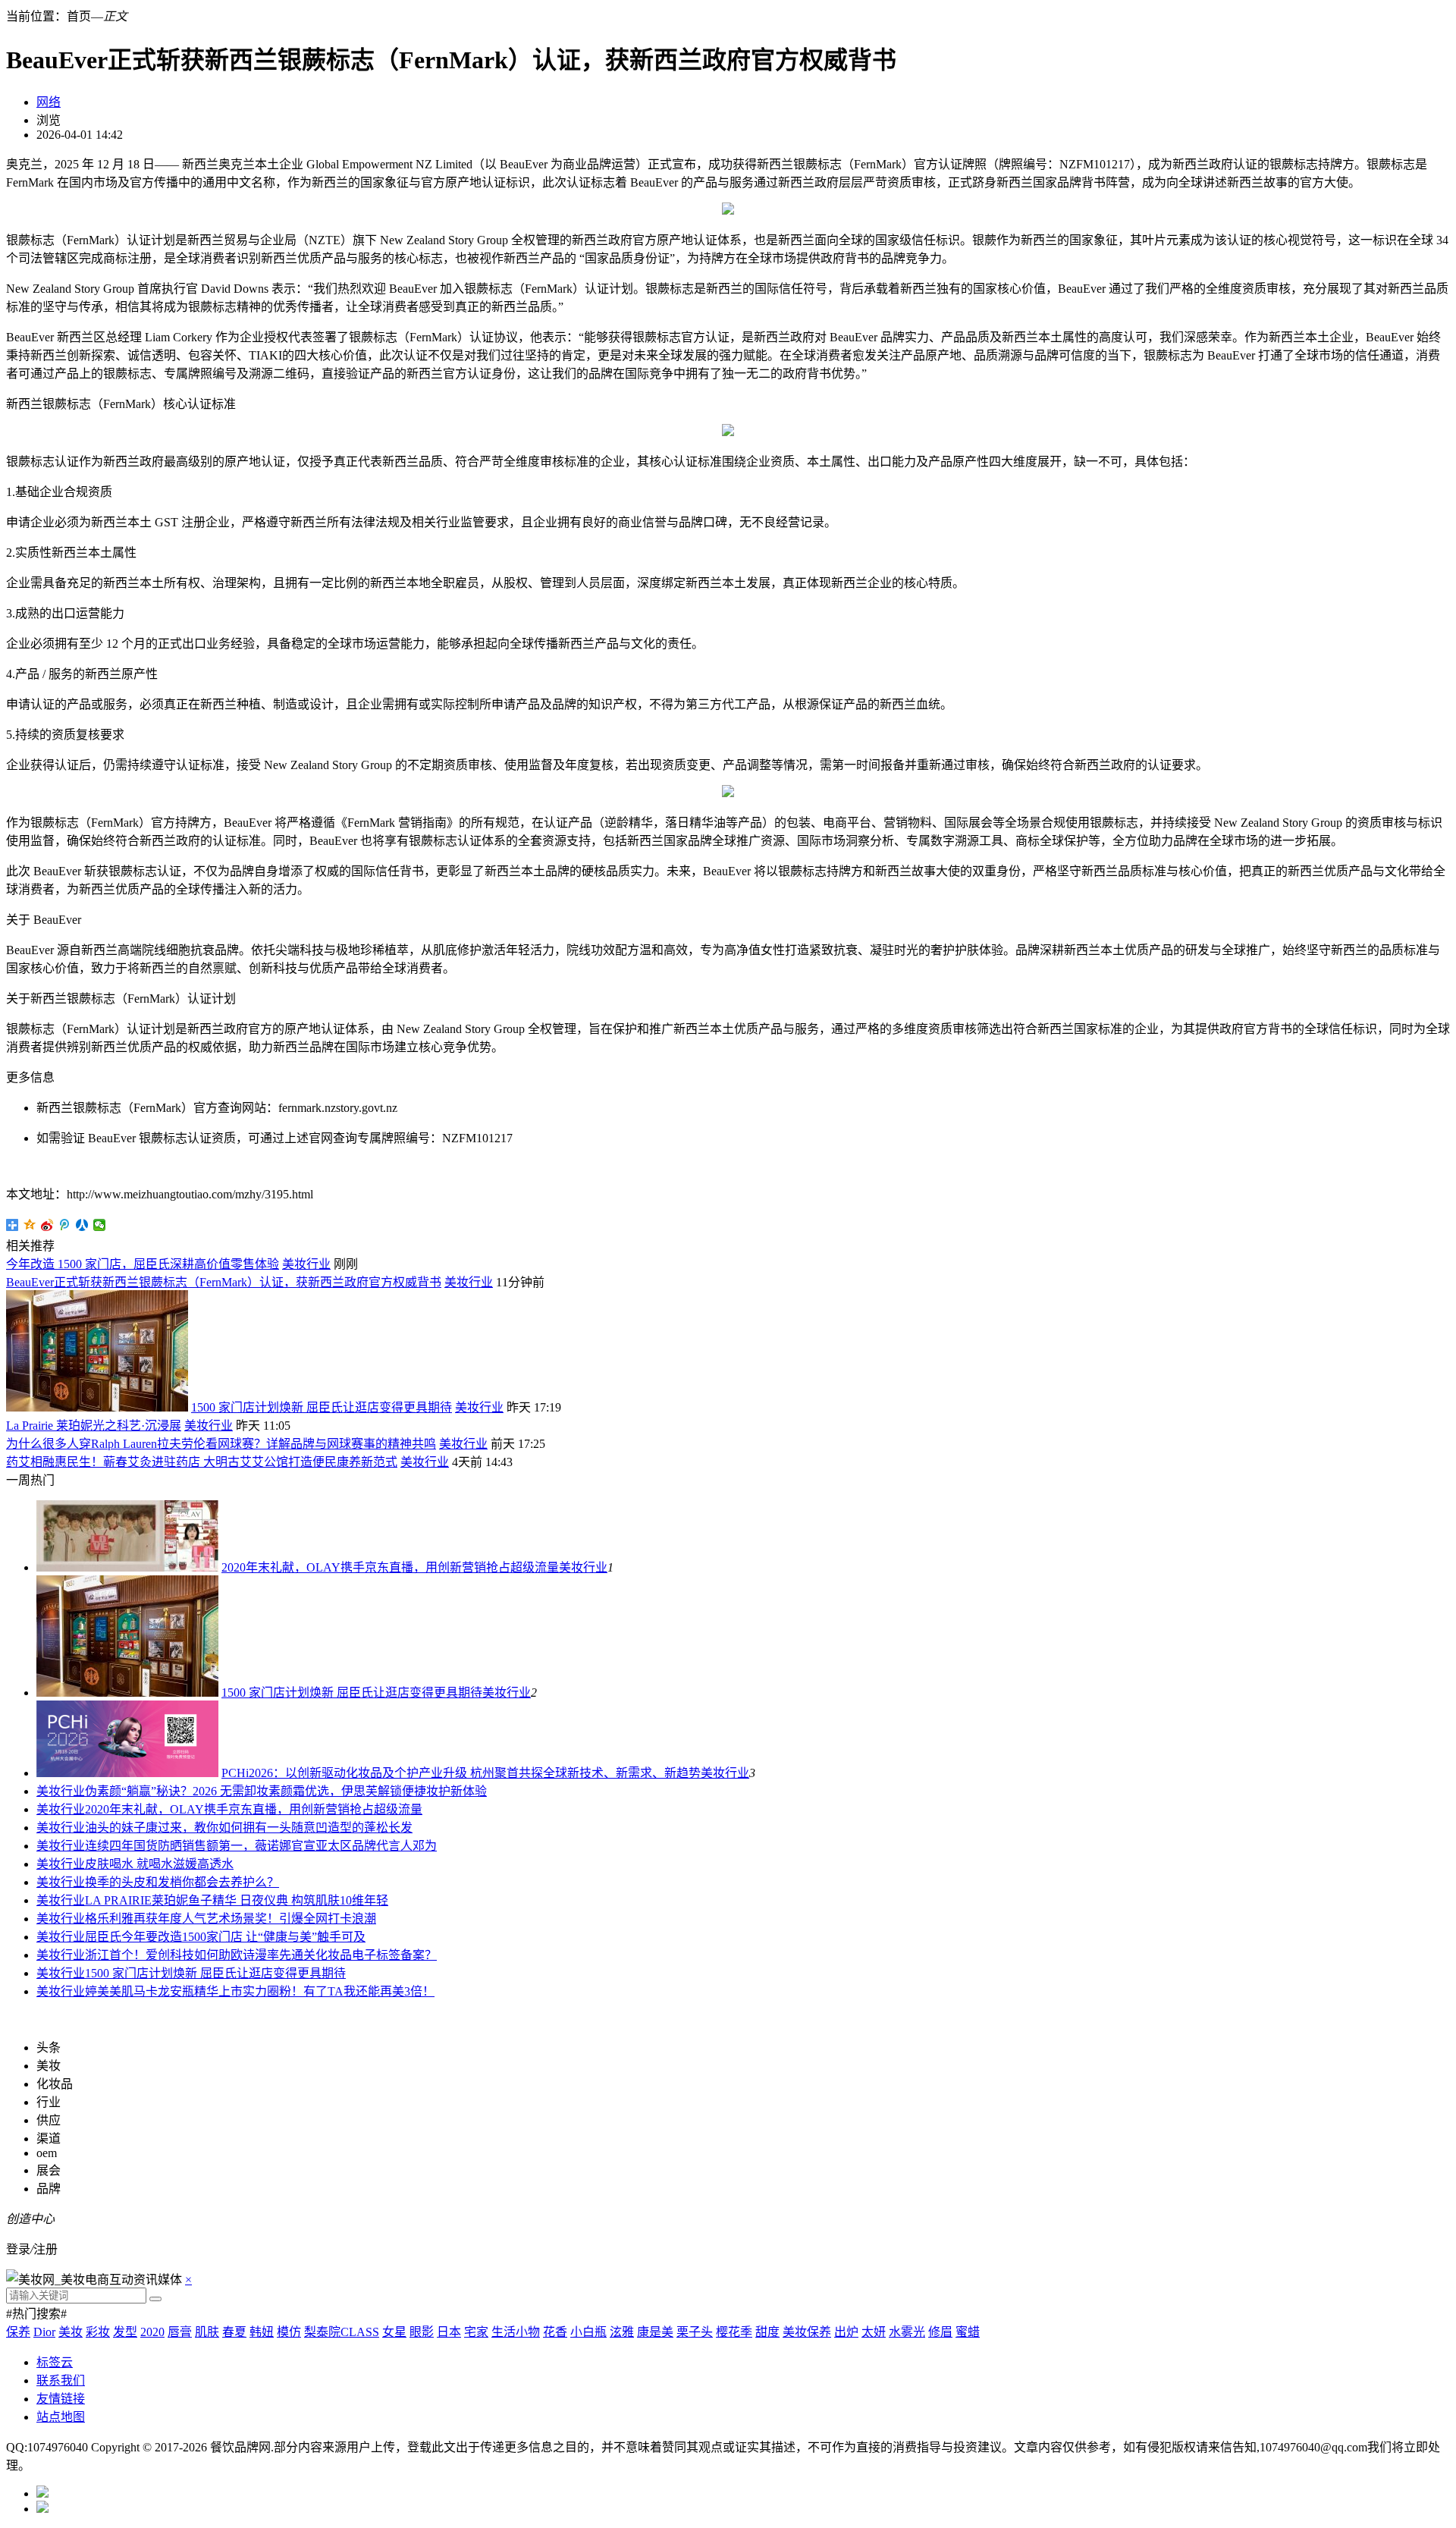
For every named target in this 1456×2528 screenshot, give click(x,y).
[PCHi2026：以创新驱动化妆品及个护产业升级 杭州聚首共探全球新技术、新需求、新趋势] (127, 1773)
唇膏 (180, 2332)
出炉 (846, 2332)
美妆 (71, 2332)
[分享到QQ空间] (30, 1225)
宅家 (476, 2332)
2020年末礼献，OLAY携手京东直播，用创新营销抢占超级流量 (390, 1567)
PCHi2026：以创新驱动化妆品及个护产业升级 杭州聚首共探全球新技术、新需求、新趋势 (461, 1773)
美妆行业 (306, 1264)
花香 (555, 2332)
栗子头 (695, 2332)
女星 (394, 2332)
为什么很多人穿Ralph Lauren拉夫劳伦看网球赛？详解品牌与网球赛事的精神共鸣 (221, 1444)
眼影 (422, 2332)
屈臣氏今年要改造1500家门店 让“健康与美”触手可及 (225, 1937)
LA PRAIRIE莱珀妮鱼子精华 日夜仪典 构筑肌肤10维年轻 (237, 1900)
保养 (18, 2332)
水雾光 (907, 2332)
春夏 (234, 2332)
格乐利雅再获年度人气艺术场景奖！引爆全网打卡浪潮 (231, 1919)
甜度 (767, 2332)
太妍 (874, 2332)
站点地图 (61, 2417)
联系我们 (61, 2380)
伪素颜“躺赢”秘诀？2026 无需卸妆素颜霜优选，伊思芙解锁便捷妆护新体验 (286, 1791)
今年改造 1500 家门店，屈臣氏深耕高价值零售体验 (143, 1264)
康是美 (655, 2332)
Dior (44, 2332)
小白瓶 (588, 2332)
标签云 (55, 2362)
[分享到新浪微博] (47, 1225)
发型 (125, 2332)
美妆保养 (807, 2332)
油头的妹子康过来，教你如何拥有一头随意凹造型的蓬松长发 (249, 1828)
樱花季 (734, 2332)
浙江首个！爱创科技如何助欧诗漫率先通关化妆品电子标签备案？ (261, 1955)
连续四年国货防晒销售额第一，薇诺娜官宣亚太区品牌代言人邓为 (261, 1846)
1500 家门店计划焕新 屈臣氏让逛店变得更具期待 (322, 1407)
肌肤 (207, 2332)
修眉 (940, 2332)
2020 (152, 2332)
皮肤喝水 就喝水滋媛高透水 (159, 1864)
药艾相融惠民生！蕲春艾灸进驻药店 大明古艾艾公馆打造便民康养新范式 (202, 1462)
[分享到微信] (100, 1225)
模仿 (289, 2332)
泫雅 (622, 2332)
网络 (49, 102)
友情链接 (61, 2399)
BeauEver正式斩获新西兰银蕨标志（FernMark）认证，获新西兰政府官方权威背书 (224, 1282)
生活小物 (516, 2332)
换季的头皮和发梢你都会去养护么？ (182, 1882)
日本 (449, 2332)
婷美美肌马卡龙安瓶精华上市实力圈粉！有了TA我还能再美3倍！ (260, 1991)
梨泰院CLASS (342, 2332)
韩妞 (262, 2332)
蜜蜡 (968, 2332)
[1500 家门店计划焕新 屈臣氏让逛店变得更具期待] (127, 1693)
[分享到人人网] (82, 1225)
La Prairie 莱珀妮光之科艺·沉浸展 (94, 1426)
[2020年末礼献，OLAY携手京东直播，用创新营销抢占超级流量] (127, 1567)
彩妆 (98, 2332)
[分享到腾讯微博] (65, 1225)
